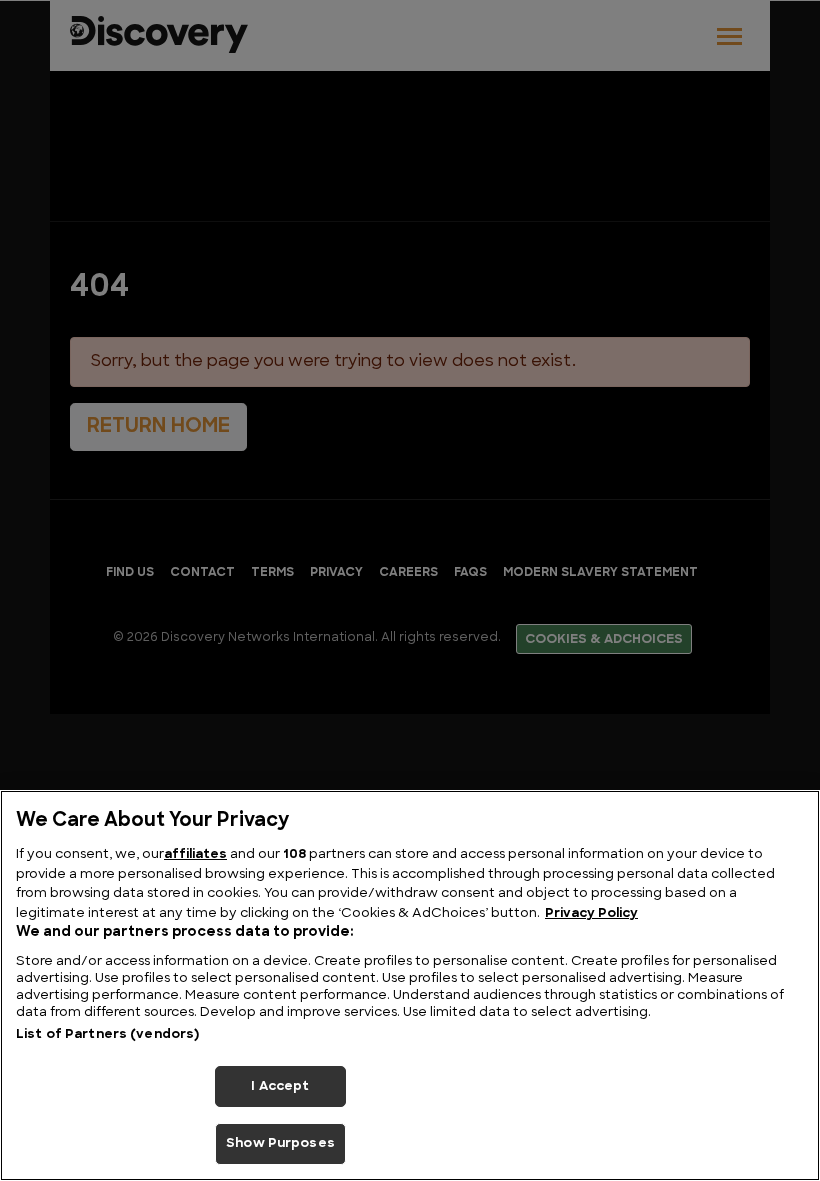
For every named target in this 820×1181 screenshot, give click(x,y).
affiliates (195, 854)
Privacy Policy (591, 913)
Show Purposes (280, 1143)
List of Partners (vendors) (107, 1034)
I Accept (280, 1086)
